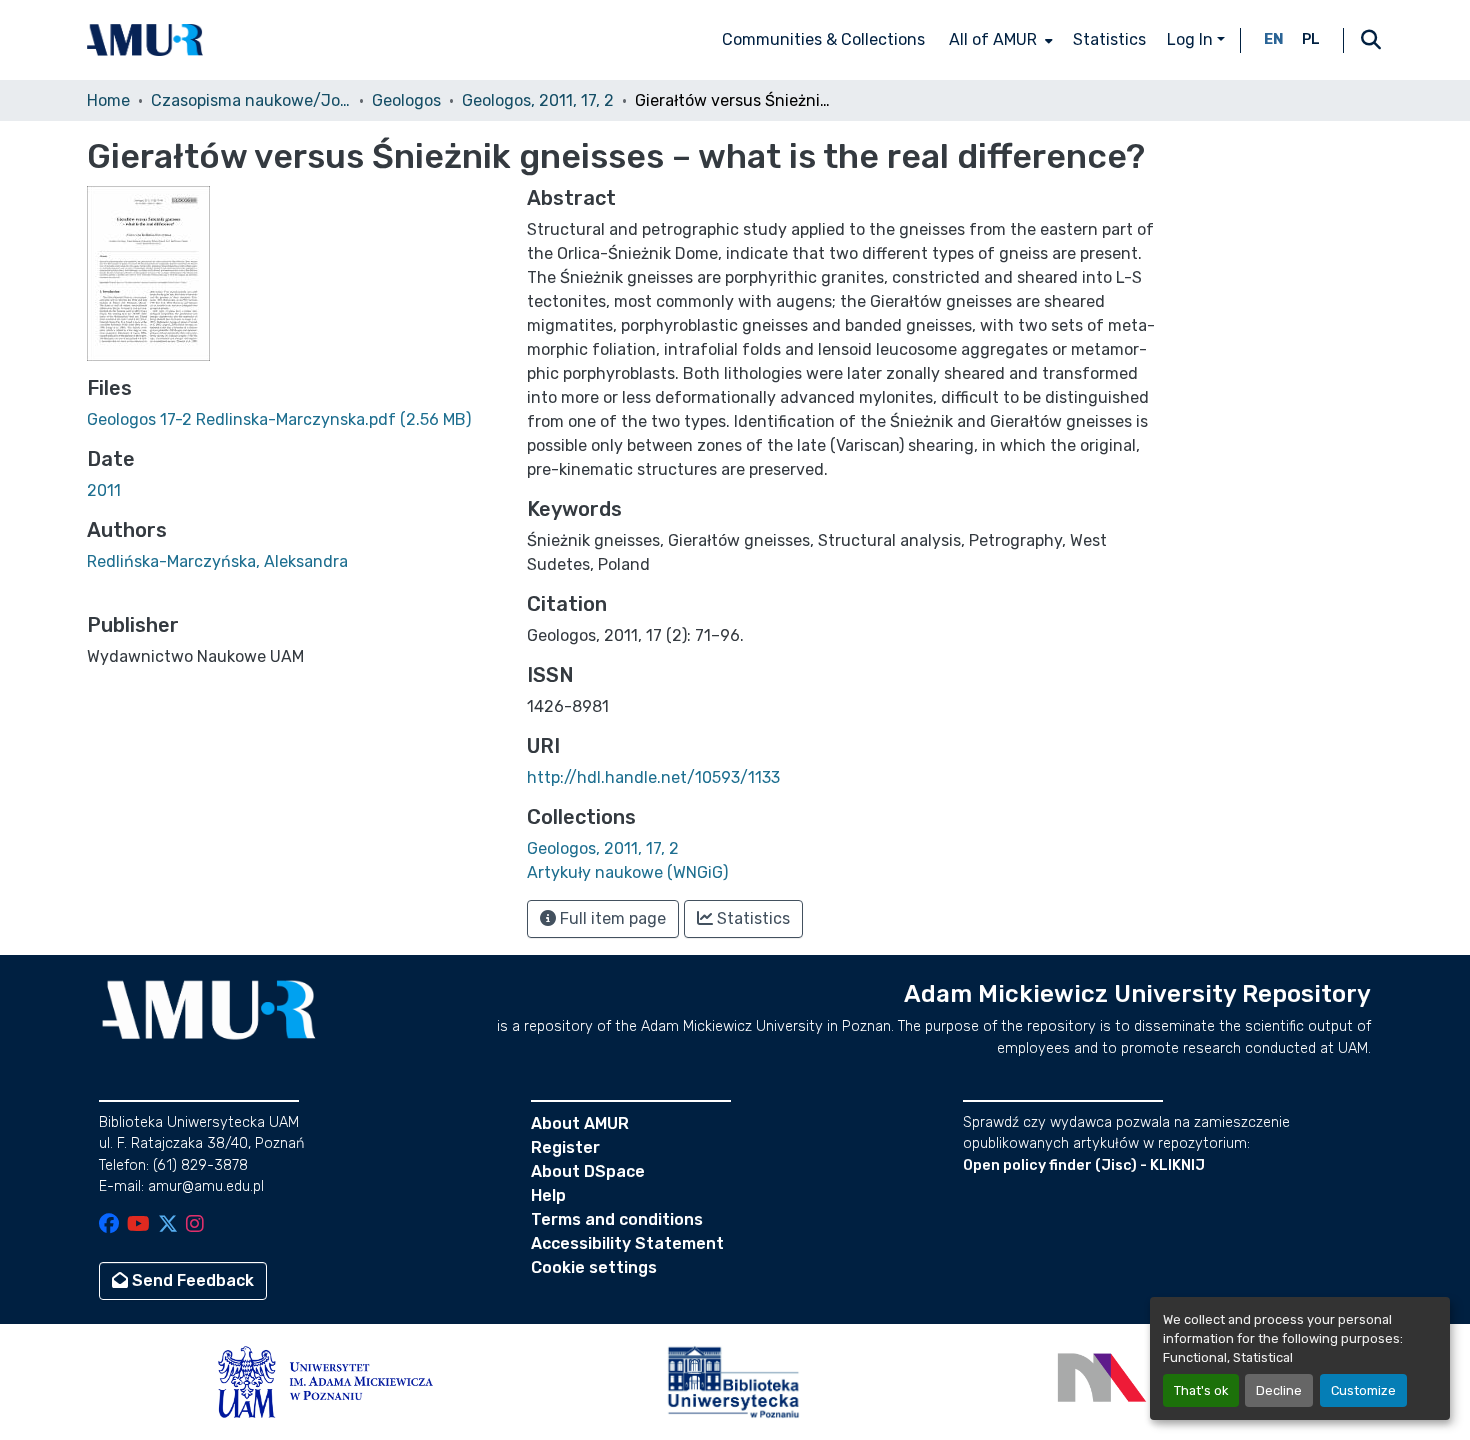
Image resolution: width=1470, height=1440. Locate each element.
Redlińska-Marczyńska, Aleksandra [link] (217, 561)
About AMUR (580, 1123)
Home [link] (108, 100)
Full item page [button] (611, 918)
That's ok (1201, 1390)
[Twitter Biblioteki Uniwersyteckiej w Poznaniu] (168, 1225)
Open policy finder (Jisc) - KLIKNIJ (1084, 1165)
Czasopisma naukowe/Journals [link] (251, 100)
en (1274, 39)
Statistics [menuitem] (1109, 39)
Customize (1363, 1390)
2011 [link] (104, 490)
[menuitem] (999, 40)
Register (565, 1147)
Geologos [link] (406, 100)
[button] (145, 40)
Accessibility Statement (627, 1243)
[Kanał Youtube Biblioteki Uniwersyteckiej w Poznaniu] (138, 1225)
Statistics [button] (751, 918)
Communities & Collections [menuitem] (823, 39)
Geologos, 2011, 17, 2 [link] (538, 100)
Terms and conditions (617, 1219)
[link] (295, 420)
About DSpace (588, 1171)
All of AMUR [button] (993, 39)
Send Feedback (191, 1280)
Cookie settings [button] (594, 1267)
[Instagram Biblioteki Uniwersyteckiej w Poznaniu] (195, 1225)
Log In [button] (1192, 39)
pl (1311, 39)
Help (548, 1195)
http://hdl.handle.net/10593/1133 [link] (653, 777)
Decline (1279, 1390)
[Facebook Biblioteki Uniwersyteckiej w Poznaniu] (109, 1225)
